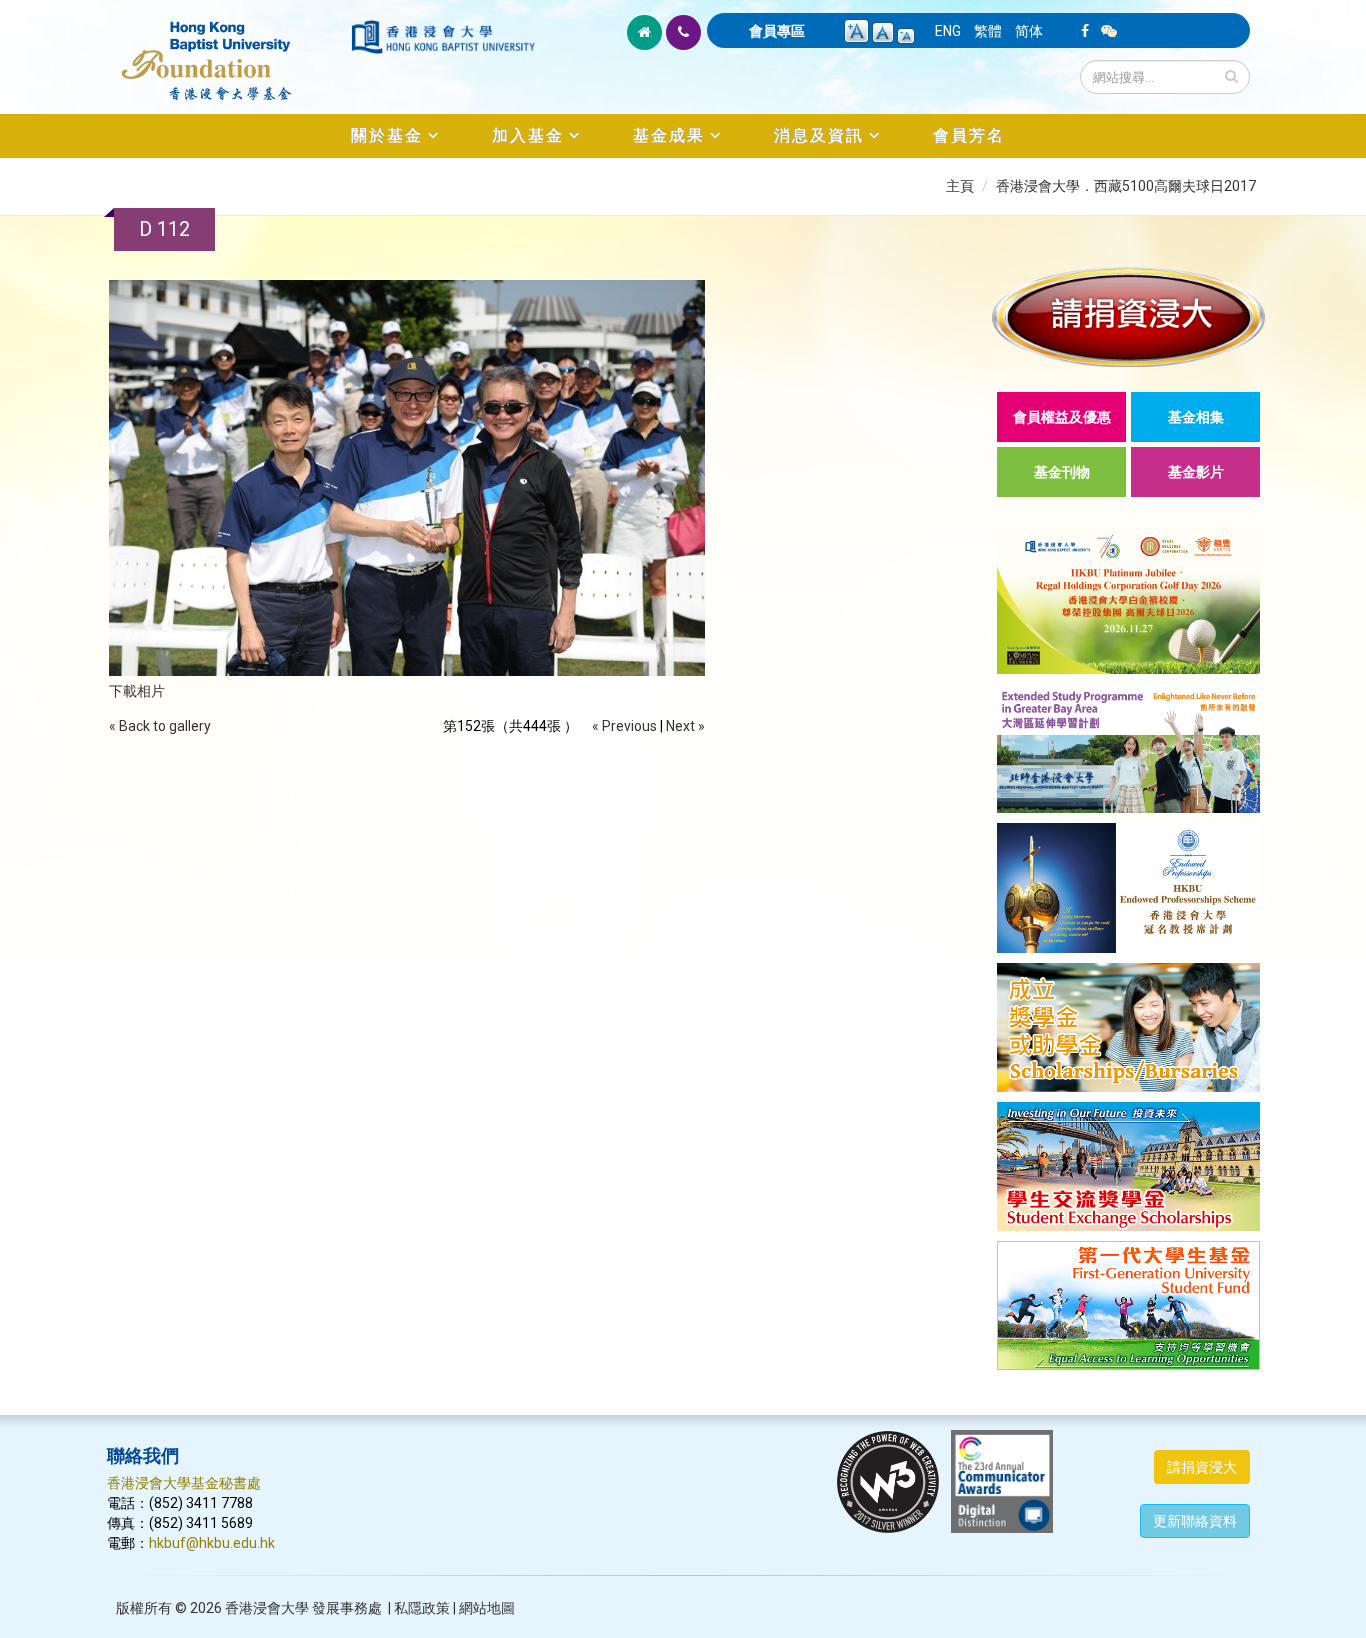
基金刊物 (1062, 472)
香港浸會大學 (267, 1608)
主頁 (960, 186)
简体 (1029, 31)
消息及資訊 (819, 135)
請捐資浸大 (1202, 1467)
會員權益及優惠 (1062, 417)
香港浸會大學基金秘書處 (184, 1483)
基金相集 (1196, 417)
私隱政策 (422, 1608)
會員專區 (777, 31)
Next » (685, 726)
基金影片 (1196, 472)
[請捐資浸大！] (1128, 316)
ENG (948, 31)
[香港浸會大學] (443, 37)
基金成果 (669, 135)
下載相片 (137, 691)
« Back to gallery (160, 726)
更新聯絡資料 (1195, 1521)
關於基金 (387, 135)
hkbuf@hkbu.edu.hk (212, 1543)
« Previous (624, 726)
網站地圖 (487, 1608)
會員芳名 (969, 135)
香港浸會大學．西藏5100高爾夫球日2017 (1126, 186)
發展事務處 (347, 1608)
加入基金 (528, 135)
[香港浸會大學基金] (227, 50)
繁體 (988, 31)
